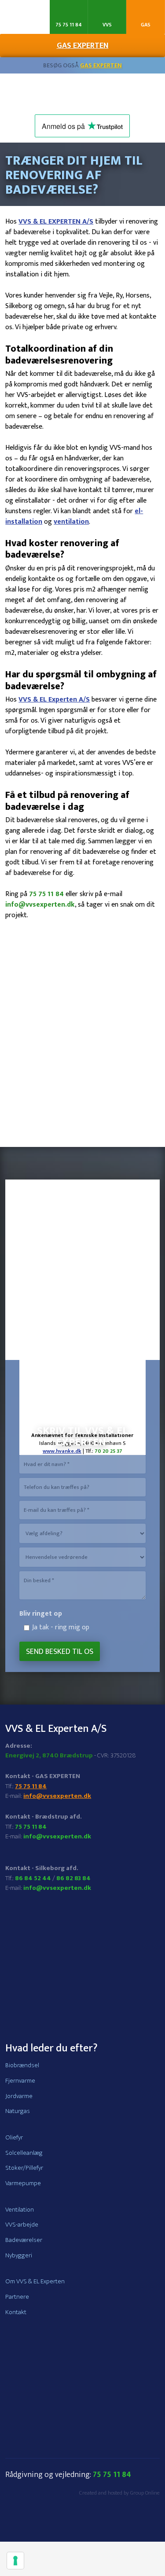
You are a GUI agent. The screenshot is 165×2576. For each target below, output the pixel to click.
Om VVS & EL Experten (35, 2281)
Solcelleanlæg (24, 2153)
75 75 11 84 (46, 894)
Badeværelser (24, 2240)
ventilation (71, 522)
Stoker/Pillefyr (24, 2168)
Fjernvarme (20, 2081)
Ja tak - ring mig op (61, 1627)
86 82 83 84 (73, 1878)
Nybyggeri (19, 2255)
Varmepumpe (23, 2183)
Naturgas (18, 2111)
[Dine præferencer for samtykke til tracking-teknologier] (15, 2561)
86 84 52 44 (33, 1878)
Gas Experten (101, 65)
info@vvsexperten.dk (40, 905)
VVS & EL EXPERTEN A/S (56, 222)
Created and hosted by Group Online (119, 2493)
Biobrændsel (22, 2065)
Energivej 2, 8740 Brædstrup (49, 1755)
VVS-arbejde (22, 2225)
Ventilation (20, 2210)
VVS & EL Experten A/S (54, 700)
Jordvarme (19, 2096)
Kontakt (16, 2312)
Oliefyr (14, 2137)
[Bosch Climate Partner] (83, 1262)
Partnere (17, 2297)
